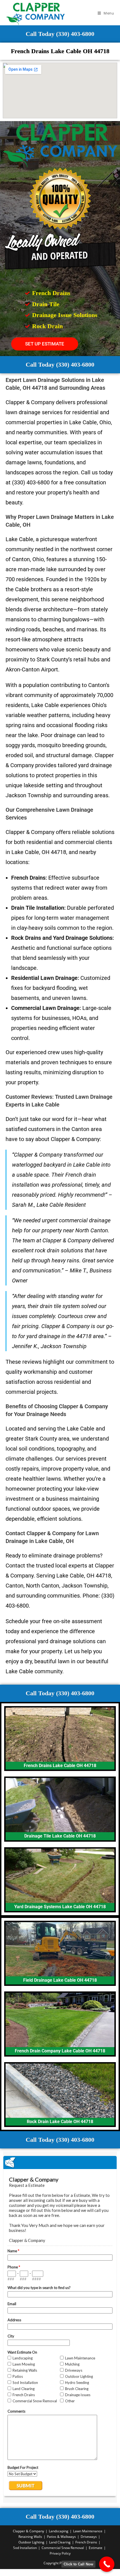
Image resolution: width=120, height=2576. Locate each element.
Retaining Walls (30, 2537)
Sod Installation (25, 2548)
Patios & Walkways (61, 2537)
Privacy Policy (60, 2553)
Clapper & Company (28, 2531)
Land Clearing (60, 2542)
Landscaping (59, 2531)
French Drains (86, 2542)
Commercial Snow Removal (63, 2548)
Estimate (96, 2548)
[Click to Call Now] (107, 2564)
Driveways (89, 2537)
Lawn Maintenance (88, 2531)
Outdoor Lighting (31, 2542)
